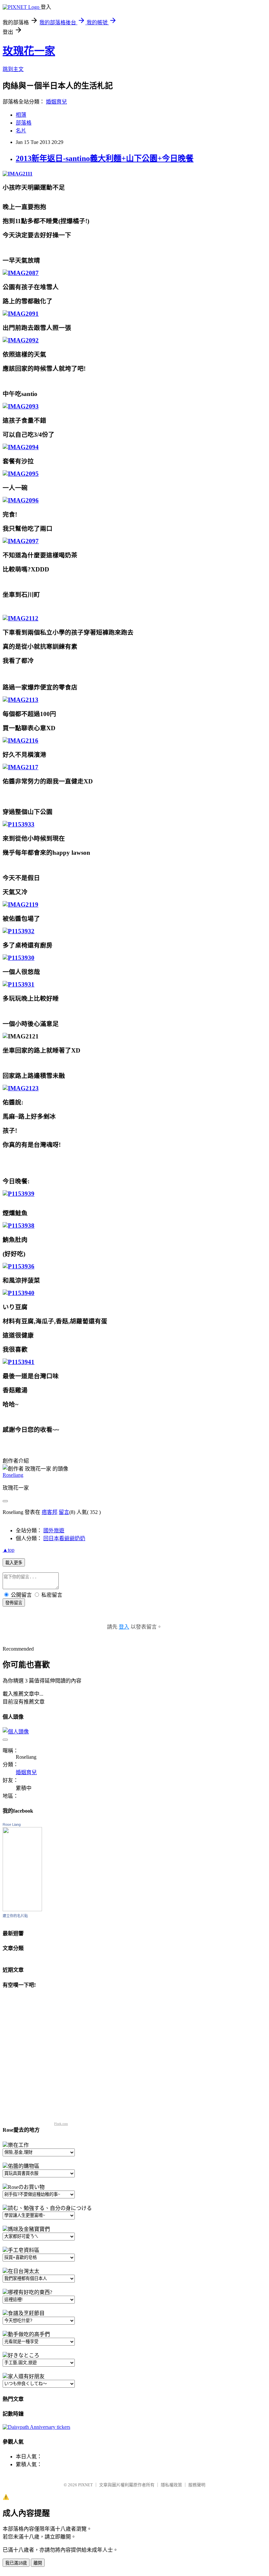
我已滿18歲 (16, 2563)
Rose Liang (12, 1824)
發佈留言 (14, 1603)
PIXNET (85, 2485)
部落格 (24, 123)
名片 (21, 131)
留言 (64, 1512)
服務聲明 (197, 2485)
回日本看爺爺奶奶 (64, 1538)
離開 (38, 2563)
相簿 (21, 115)
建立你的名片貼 (15, 1916)
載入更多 (14, 1563)
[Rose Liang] (22, 1909)
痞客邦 (50, 1512)
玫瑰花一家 (29, 51)
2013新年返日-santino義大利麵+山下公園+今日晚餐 (105, 158)
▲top (9, 1550)
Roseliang (13, 1475)
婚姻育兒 (56, 102)
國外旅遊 (54, 1531)
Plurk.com (61, 2124)
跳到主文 (13, 69)
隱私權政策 (171, 2485)
